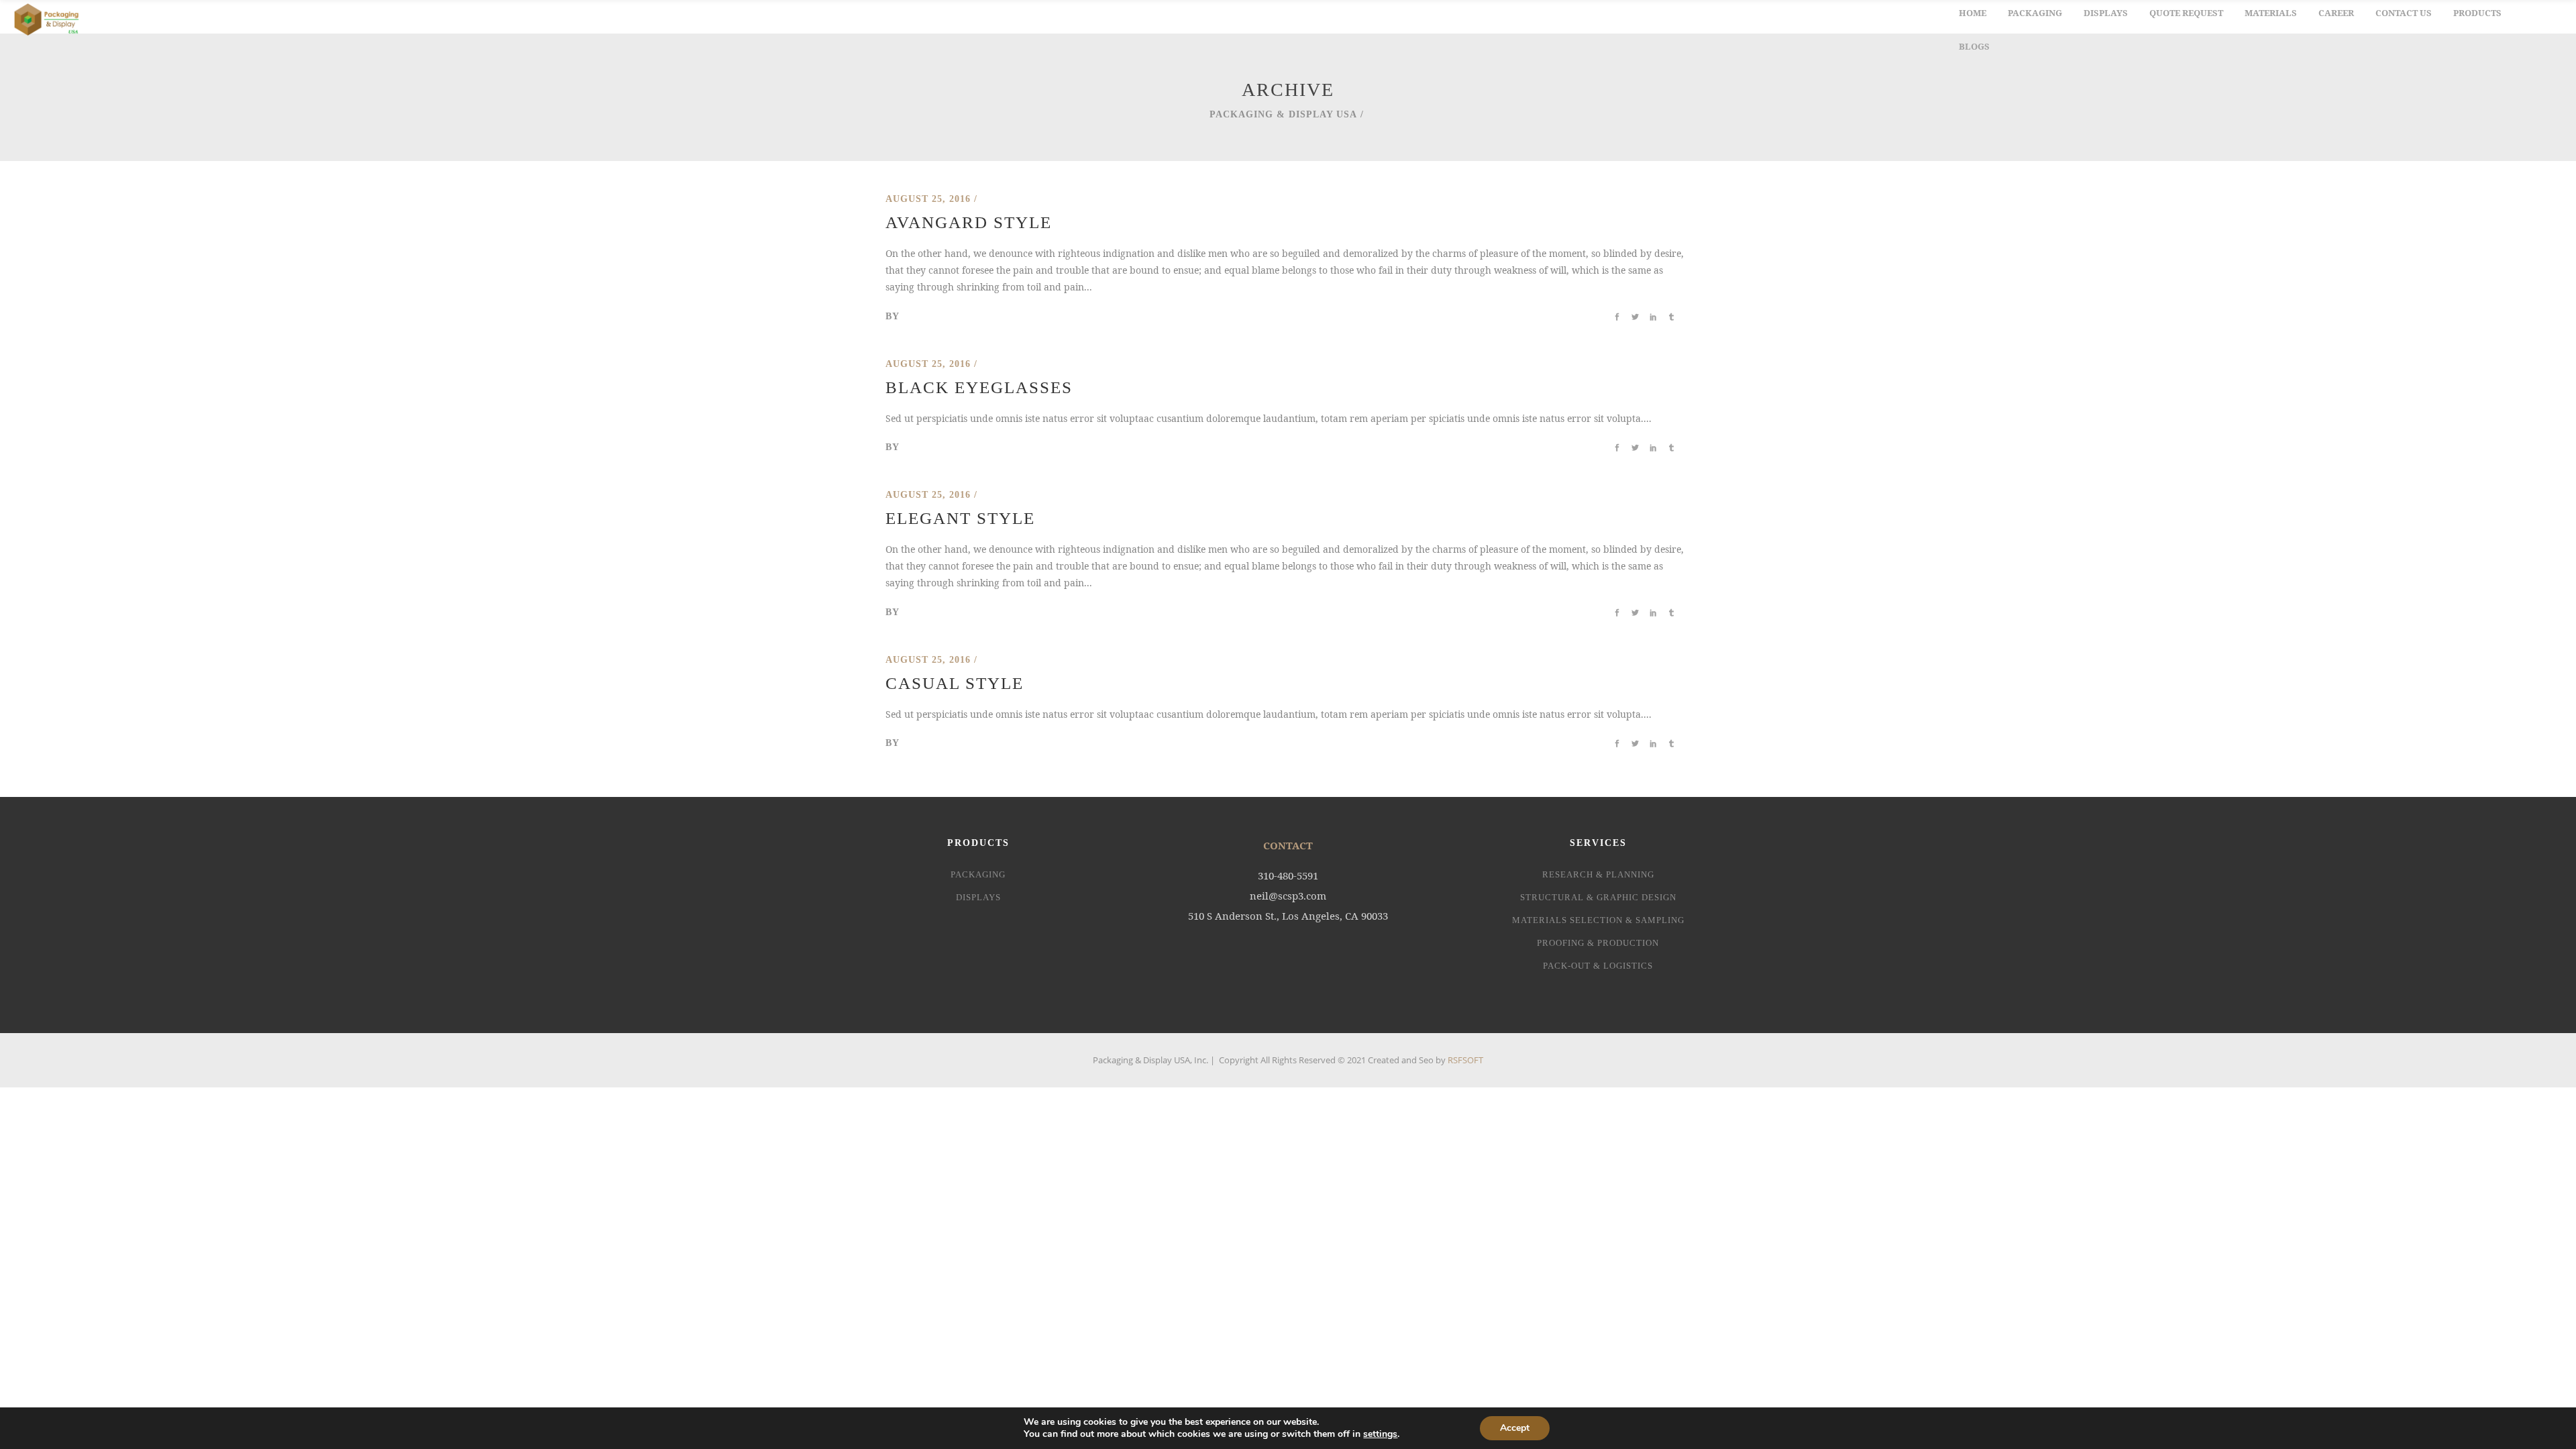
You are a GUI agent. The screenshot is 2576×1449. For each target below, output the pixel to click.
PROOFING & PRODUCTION (1598, 943)
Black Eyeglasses (979, 387)
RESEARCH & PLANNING (1598, 874)
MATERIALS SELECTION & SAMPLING (1598, 920)
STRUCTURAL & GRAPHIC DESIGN (1598, 897)
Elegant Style (960, 518)
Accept (1515, 1428)
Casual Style (955, 683)
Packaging (978, 874)
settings (1380, 1434)
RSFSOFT (1465, 1060)
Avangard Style (969, 222)
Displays (978, 897)
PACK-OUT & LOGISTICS (1598, 966)
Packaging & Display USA (1283, 114)
